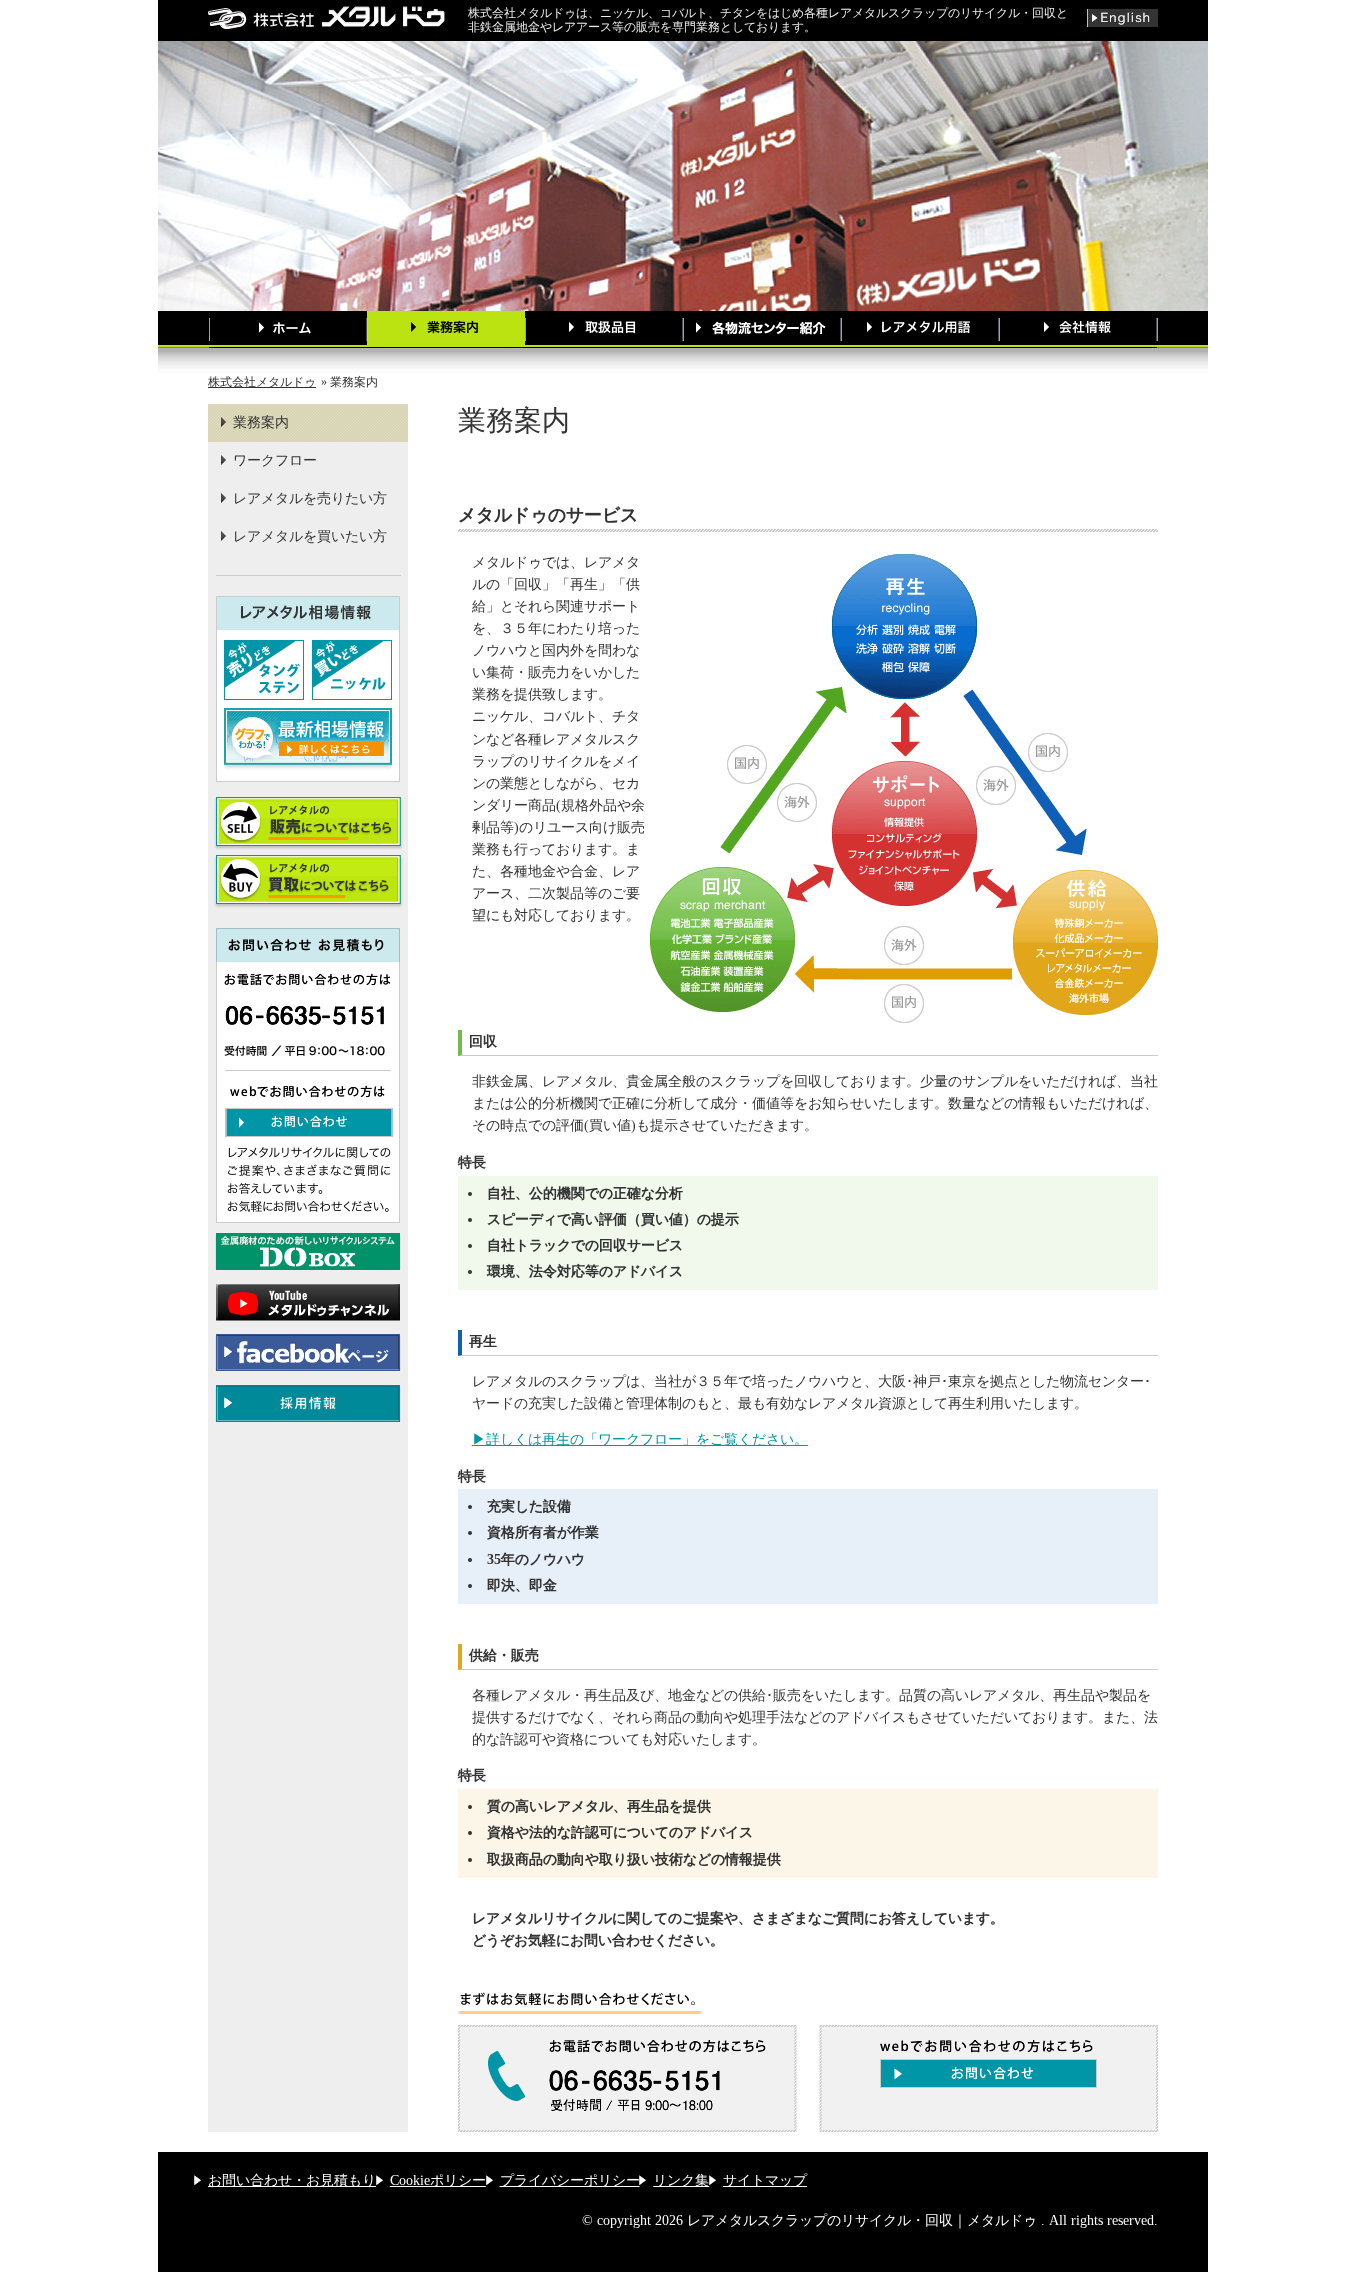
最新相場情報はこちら (308, 740)
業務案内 (446, 329)
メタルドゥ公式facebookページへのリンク (308, 1352)
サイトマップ (765, 2180)
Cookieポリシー (438, 2180)
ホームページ (288, 329)
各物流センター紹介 (762, 329)
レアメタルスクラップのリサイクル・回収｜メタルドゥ (338, 17)
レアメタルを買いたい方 (310, 536)
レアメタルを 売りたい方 (308, 823)
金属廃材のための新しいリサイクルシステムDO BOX (308, 1251)
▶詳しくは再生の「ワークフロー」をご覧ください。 (640, 1439)
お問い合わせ (309, 1122)
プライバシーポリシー (570, 2180)
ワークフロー (275, 460)
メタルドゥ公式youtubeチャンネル (308, 1302)
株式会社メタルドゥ (262, 382)
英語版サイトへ (1122, 18)
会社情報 (1078, 329)
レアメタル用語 (920, 329)
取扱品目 (604, 329)
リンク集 (681, 2180)
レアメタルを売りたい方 (310, 498)
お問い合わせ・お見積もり (292, 2180)
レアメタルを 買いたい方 (308, 881)
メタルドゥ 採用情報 (308, 1403)
